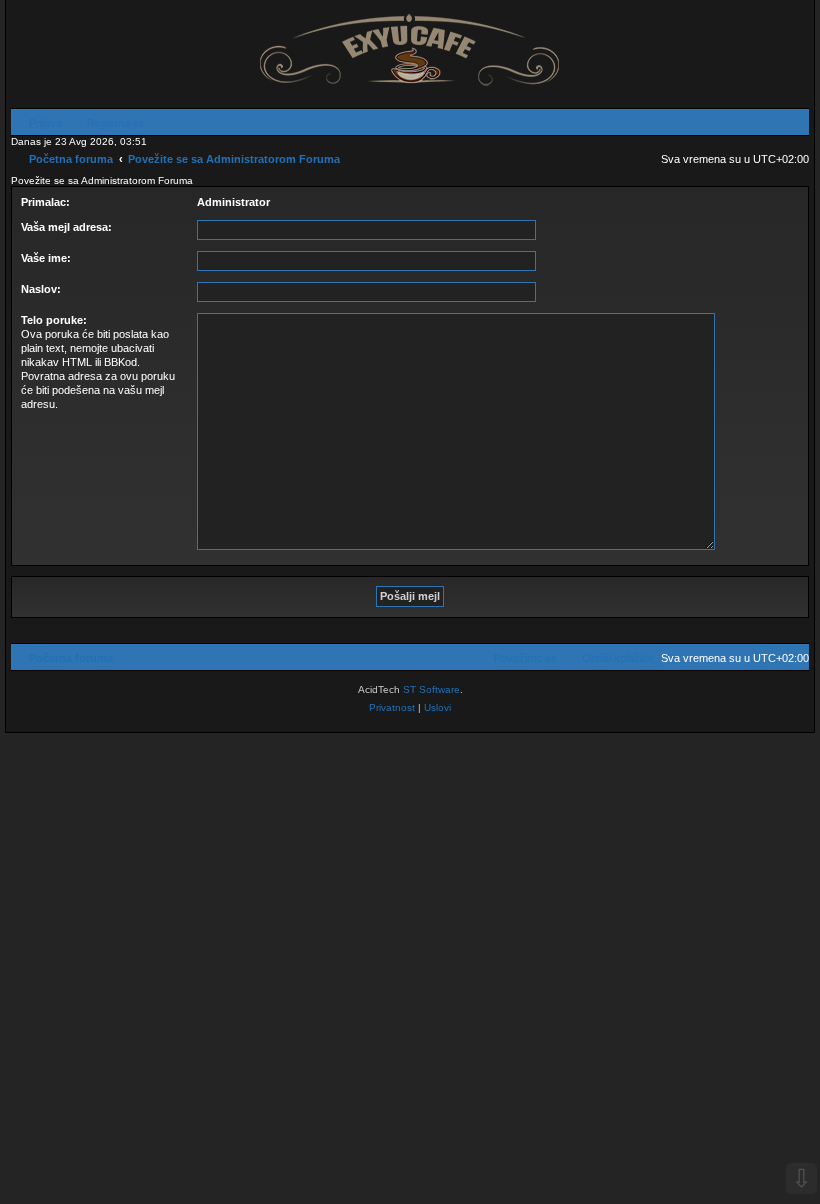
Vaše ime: (46, 258)
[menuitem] (36, 123)
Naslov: (41, 289)
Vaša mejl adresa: (66, 227)
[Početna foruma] (410, 44)
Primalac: (45, 202)
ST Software (431, 689)
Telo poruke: (54, 320)
